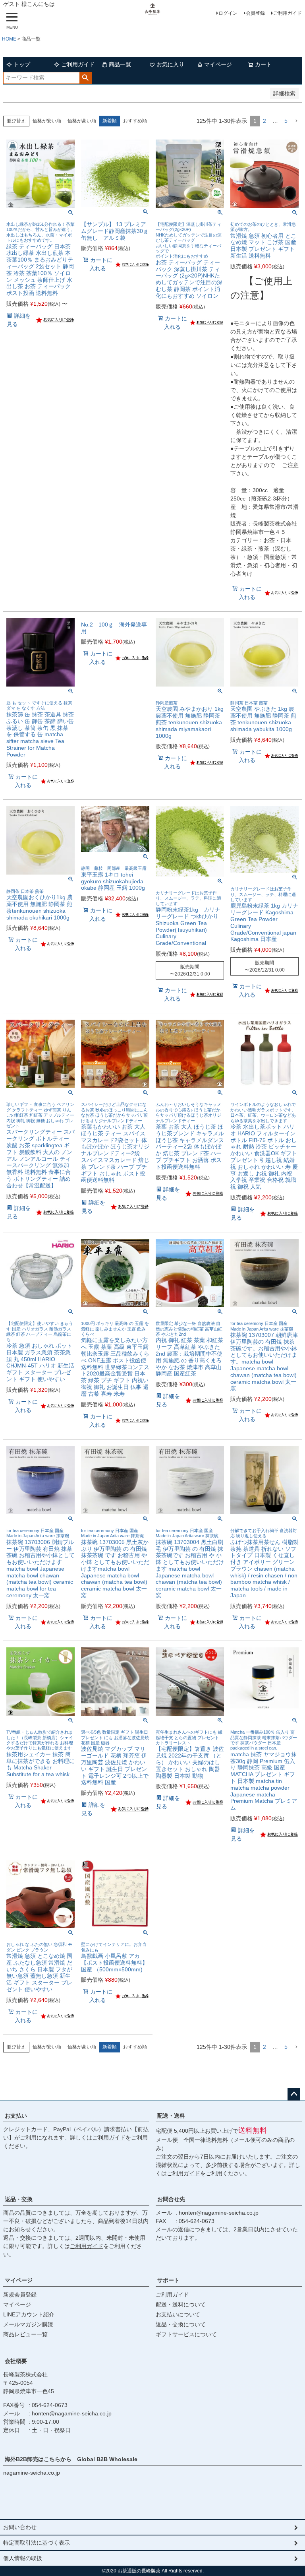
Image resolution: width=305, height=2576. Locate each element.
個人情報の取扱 (23, 2558)
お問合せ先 (171, 2199)
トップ (22, 64)
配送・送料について (181, 2304)
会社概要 (16, 2361)
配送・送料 (171, 2116)
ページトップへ (294, 2094)
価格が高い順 (82, 121)
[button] (296, 121)
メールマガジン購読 (28, 2324)
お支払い (16, 2116)
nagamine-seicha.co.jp (32, 2473)
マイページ (218, 64)
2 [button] (264, 121)
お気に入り (170, 64)
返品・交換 (19, 2199)
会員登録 (255, 13)
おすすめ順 (135, 121)
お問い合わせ (20, 2527)
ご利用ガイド (288, 13)
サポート (168, 2280)
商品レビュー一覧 (25, 2334)
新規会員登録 (20, 2295)
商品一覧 (120, 64)
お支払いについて (178, 2314)
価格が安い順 (47, 121)
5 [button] (286, 121)
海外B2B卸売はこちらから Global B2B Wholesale (74, 2459)
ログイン (228, 13)
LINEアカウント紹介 (29, 2314)
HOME (9, 39)
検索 (86, 78)
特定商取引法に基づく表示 (37, 2543)
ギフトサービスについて (186, 2334)
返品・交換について (181, 2324)
